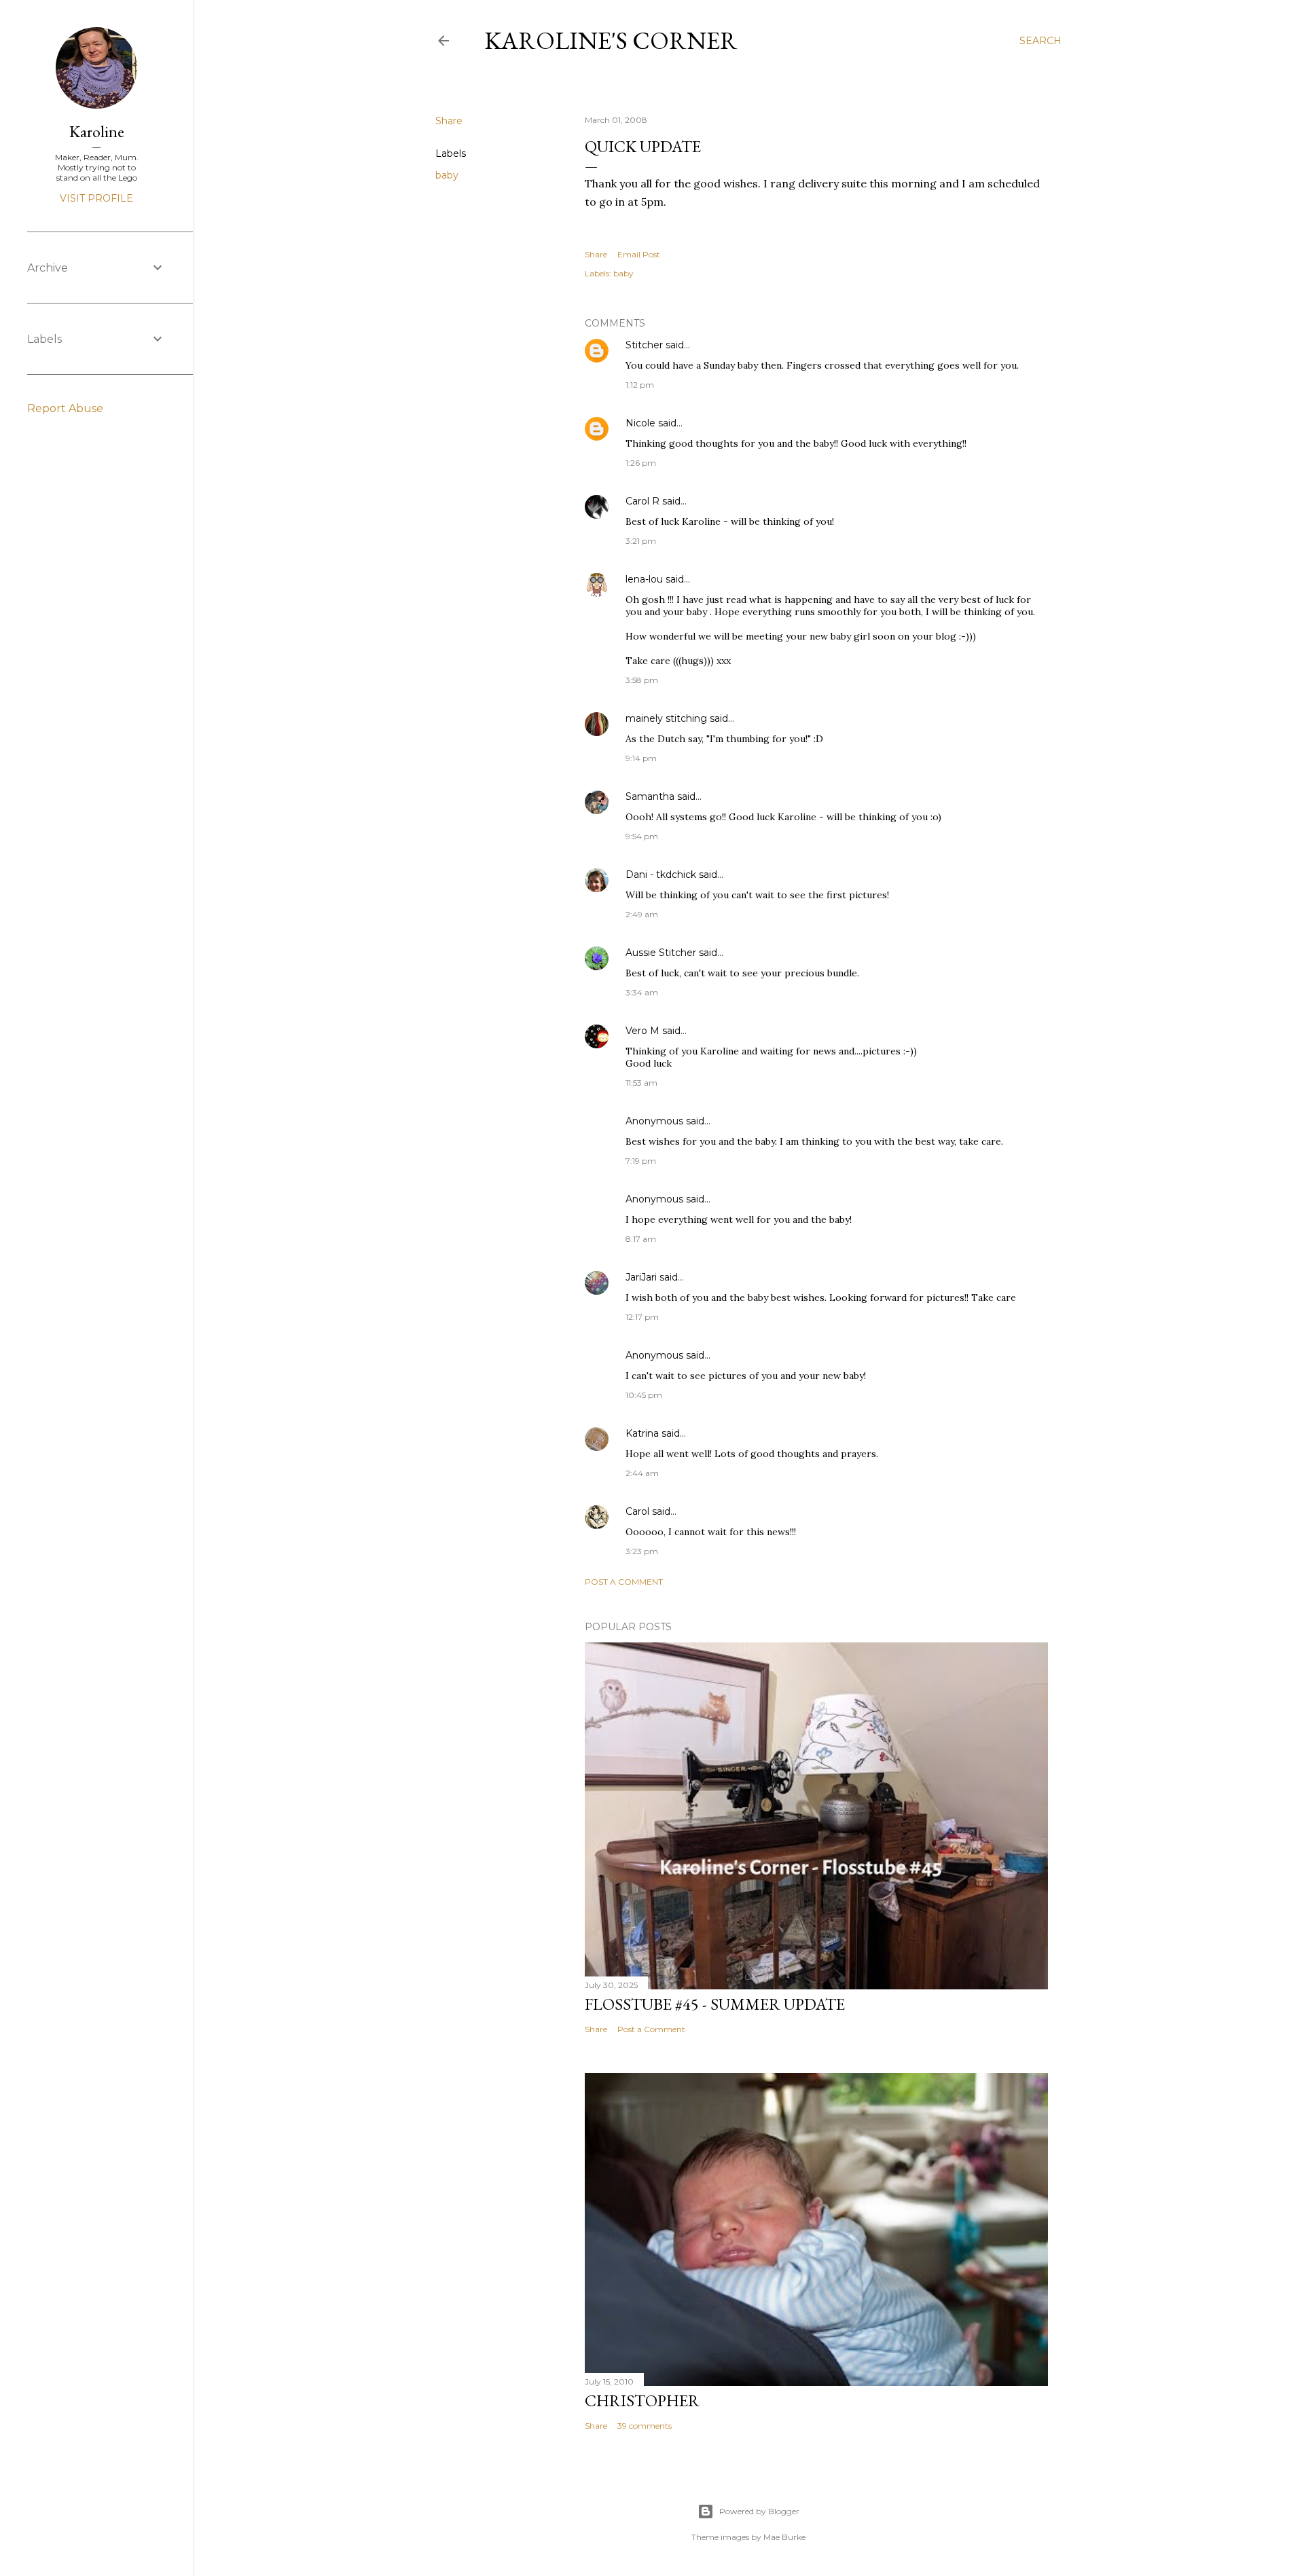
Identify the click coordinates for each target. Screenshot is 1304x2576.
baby (447, 175)
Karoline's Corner (611, 40)
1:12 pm (640, 385)
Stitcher (644, 345)
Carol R (642, 501)
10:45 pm (644, 1395)
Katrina (642, 1433)
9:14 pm (641, 758)
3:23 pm (642, 1551)
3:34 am (642, 992)
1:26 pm (641, 463)
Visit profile (96, 198)
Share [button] (449, 121)
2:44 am (642, 1473)
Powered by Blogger (759, 2511)
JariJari (641, 1277)
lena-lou (644, 579)
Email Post (639, 254)
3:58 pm (642, 680)
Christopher (642, 2400)
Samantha (650, 796)
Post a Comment (624, 1582)
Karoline (97, 131)
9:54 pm (642, 836)
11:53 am (641, 1083)
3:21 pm (641, 541)
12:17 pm (642, 1317)
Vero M (642, 1031)
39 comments (645, 2426)
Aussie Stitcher (661, 953)
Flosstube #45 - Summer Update (715, 2004)
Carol (637, 1511)
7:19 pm (641, 1161)
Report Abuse (65, 408)
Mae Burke (784, 2537)
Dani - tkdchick (661, 875)
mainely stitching (666, 718)
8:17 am (641, 1239)
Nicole (640, 423)
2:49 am (642, 914)
